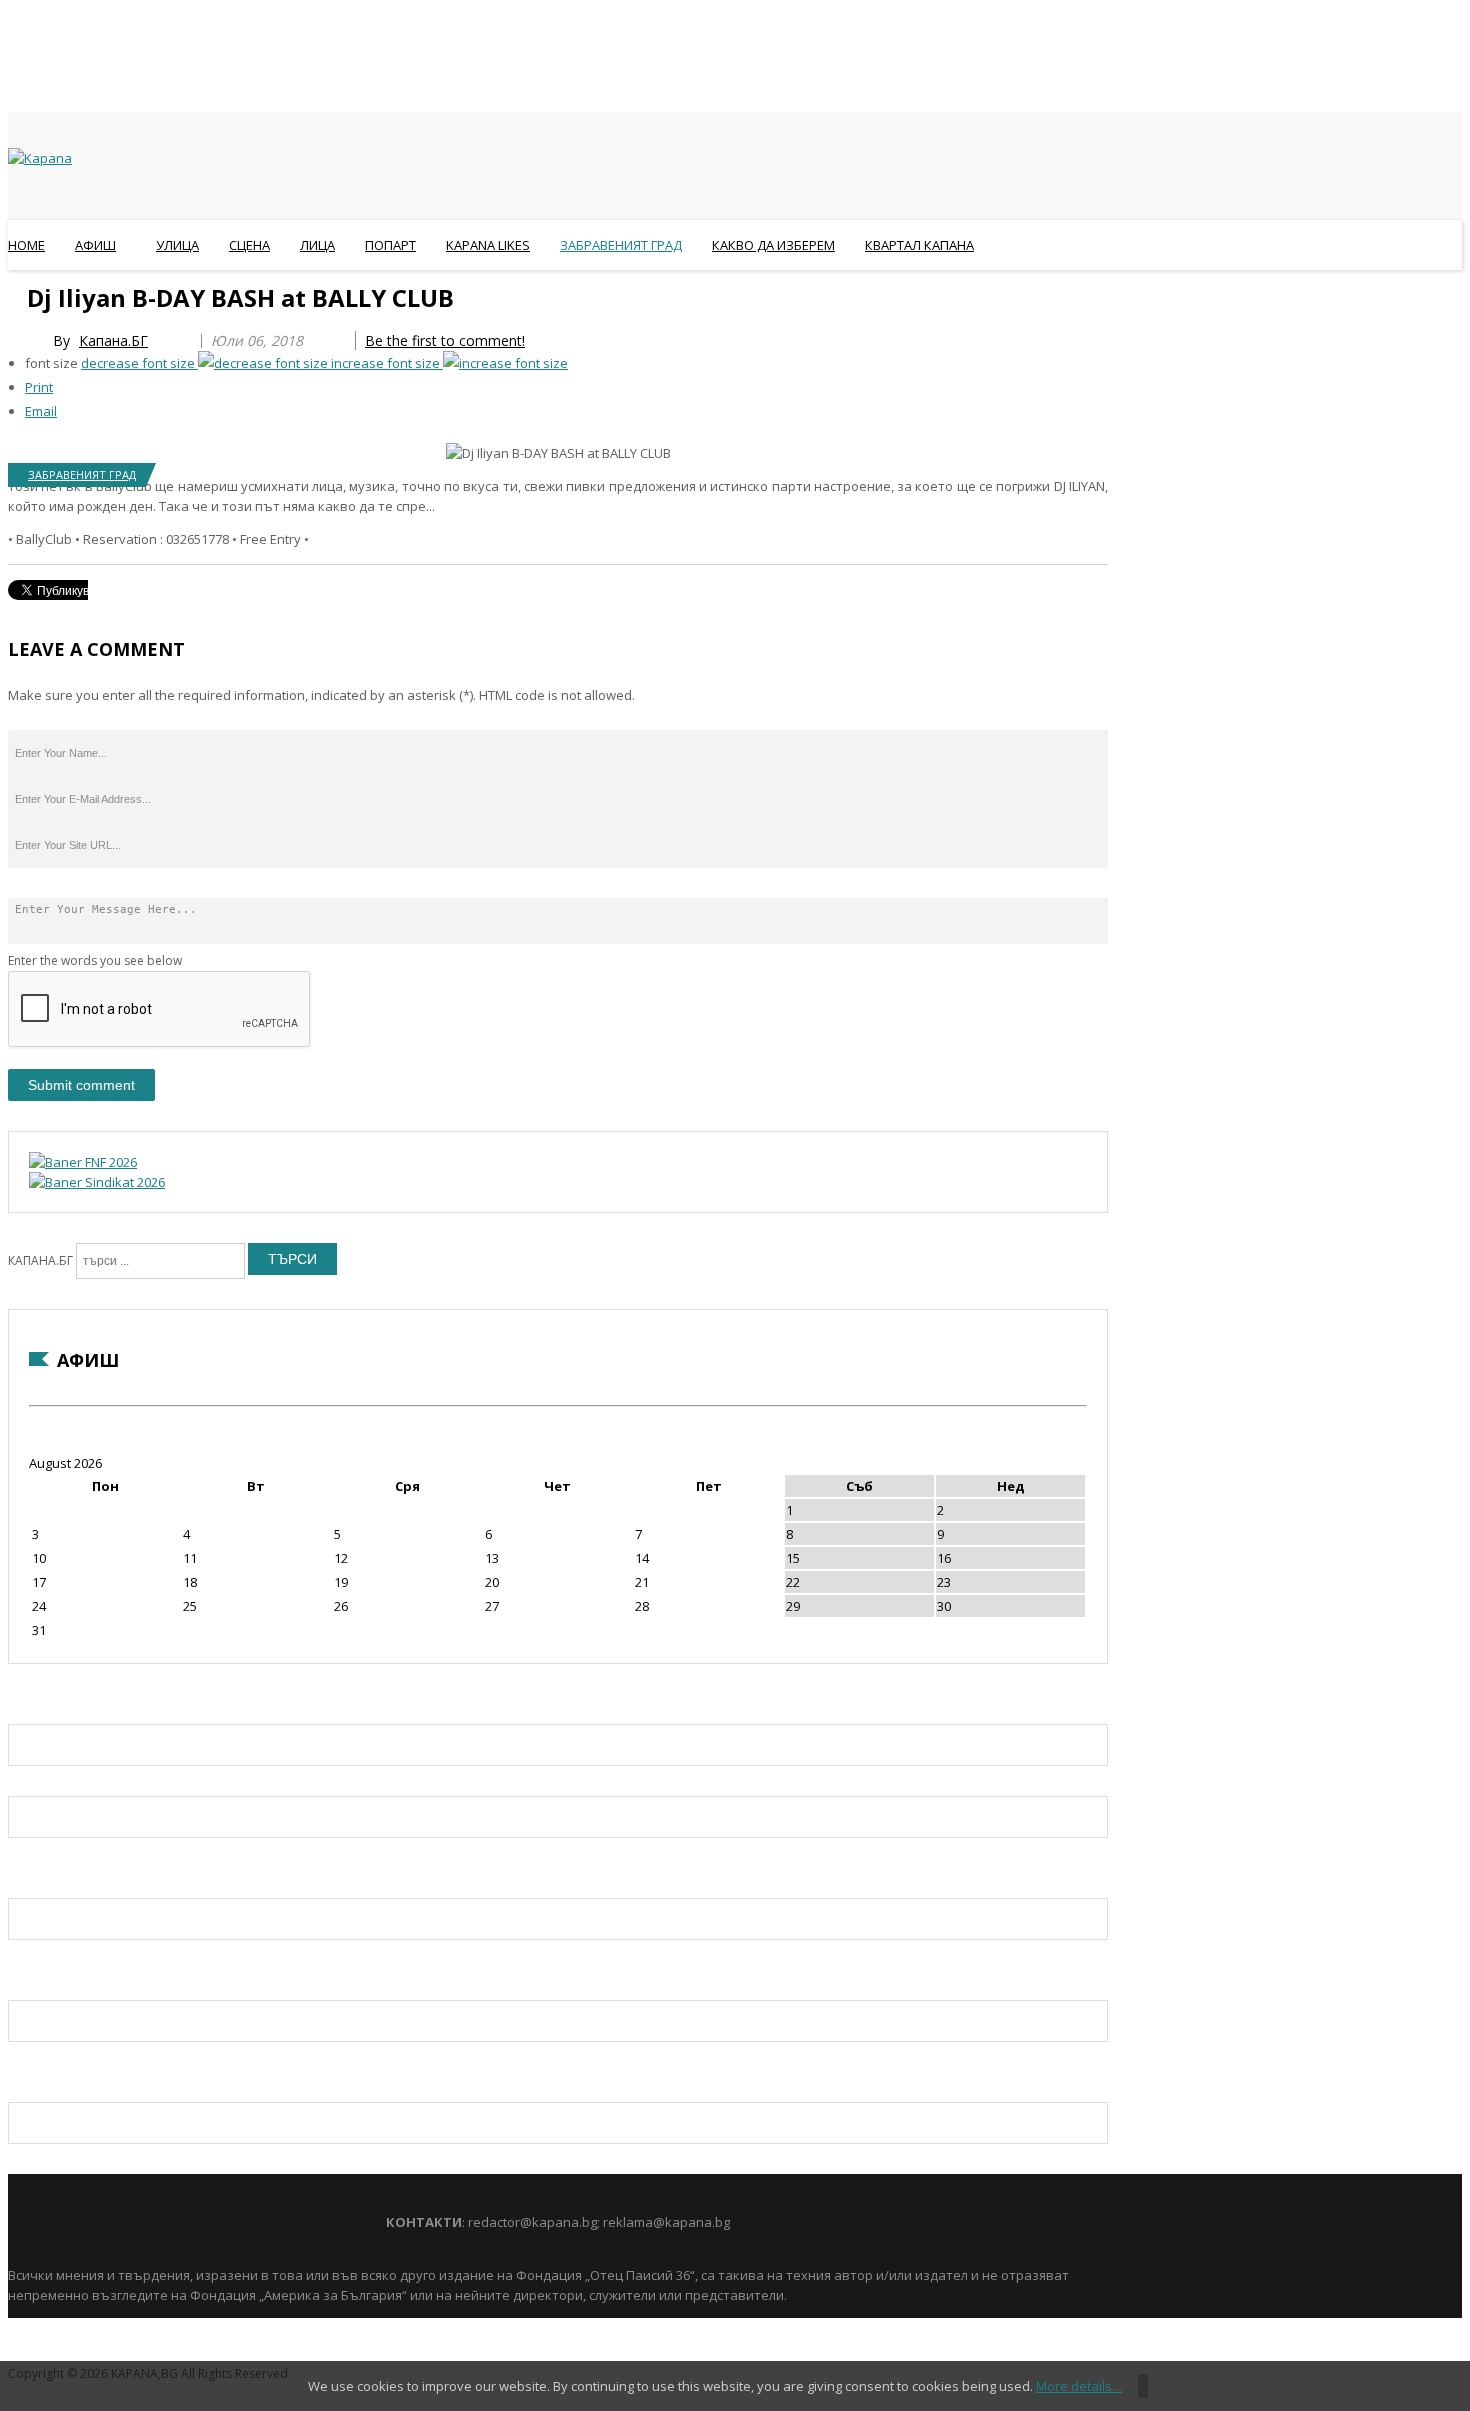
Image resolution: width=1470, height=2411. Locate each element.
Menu (17, 294)
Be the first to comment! (445, 340)
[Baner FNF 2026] (83, 1162)
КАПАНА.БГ (40, 1260)
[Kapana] (40, 158)
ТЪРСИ (292, 1259)
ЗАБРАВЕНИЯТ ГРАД (82, 474)
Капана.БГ (113, 340)
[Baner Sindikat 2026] (97, 1182)
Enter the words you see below (95, 960)
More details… (1079, 2386)
